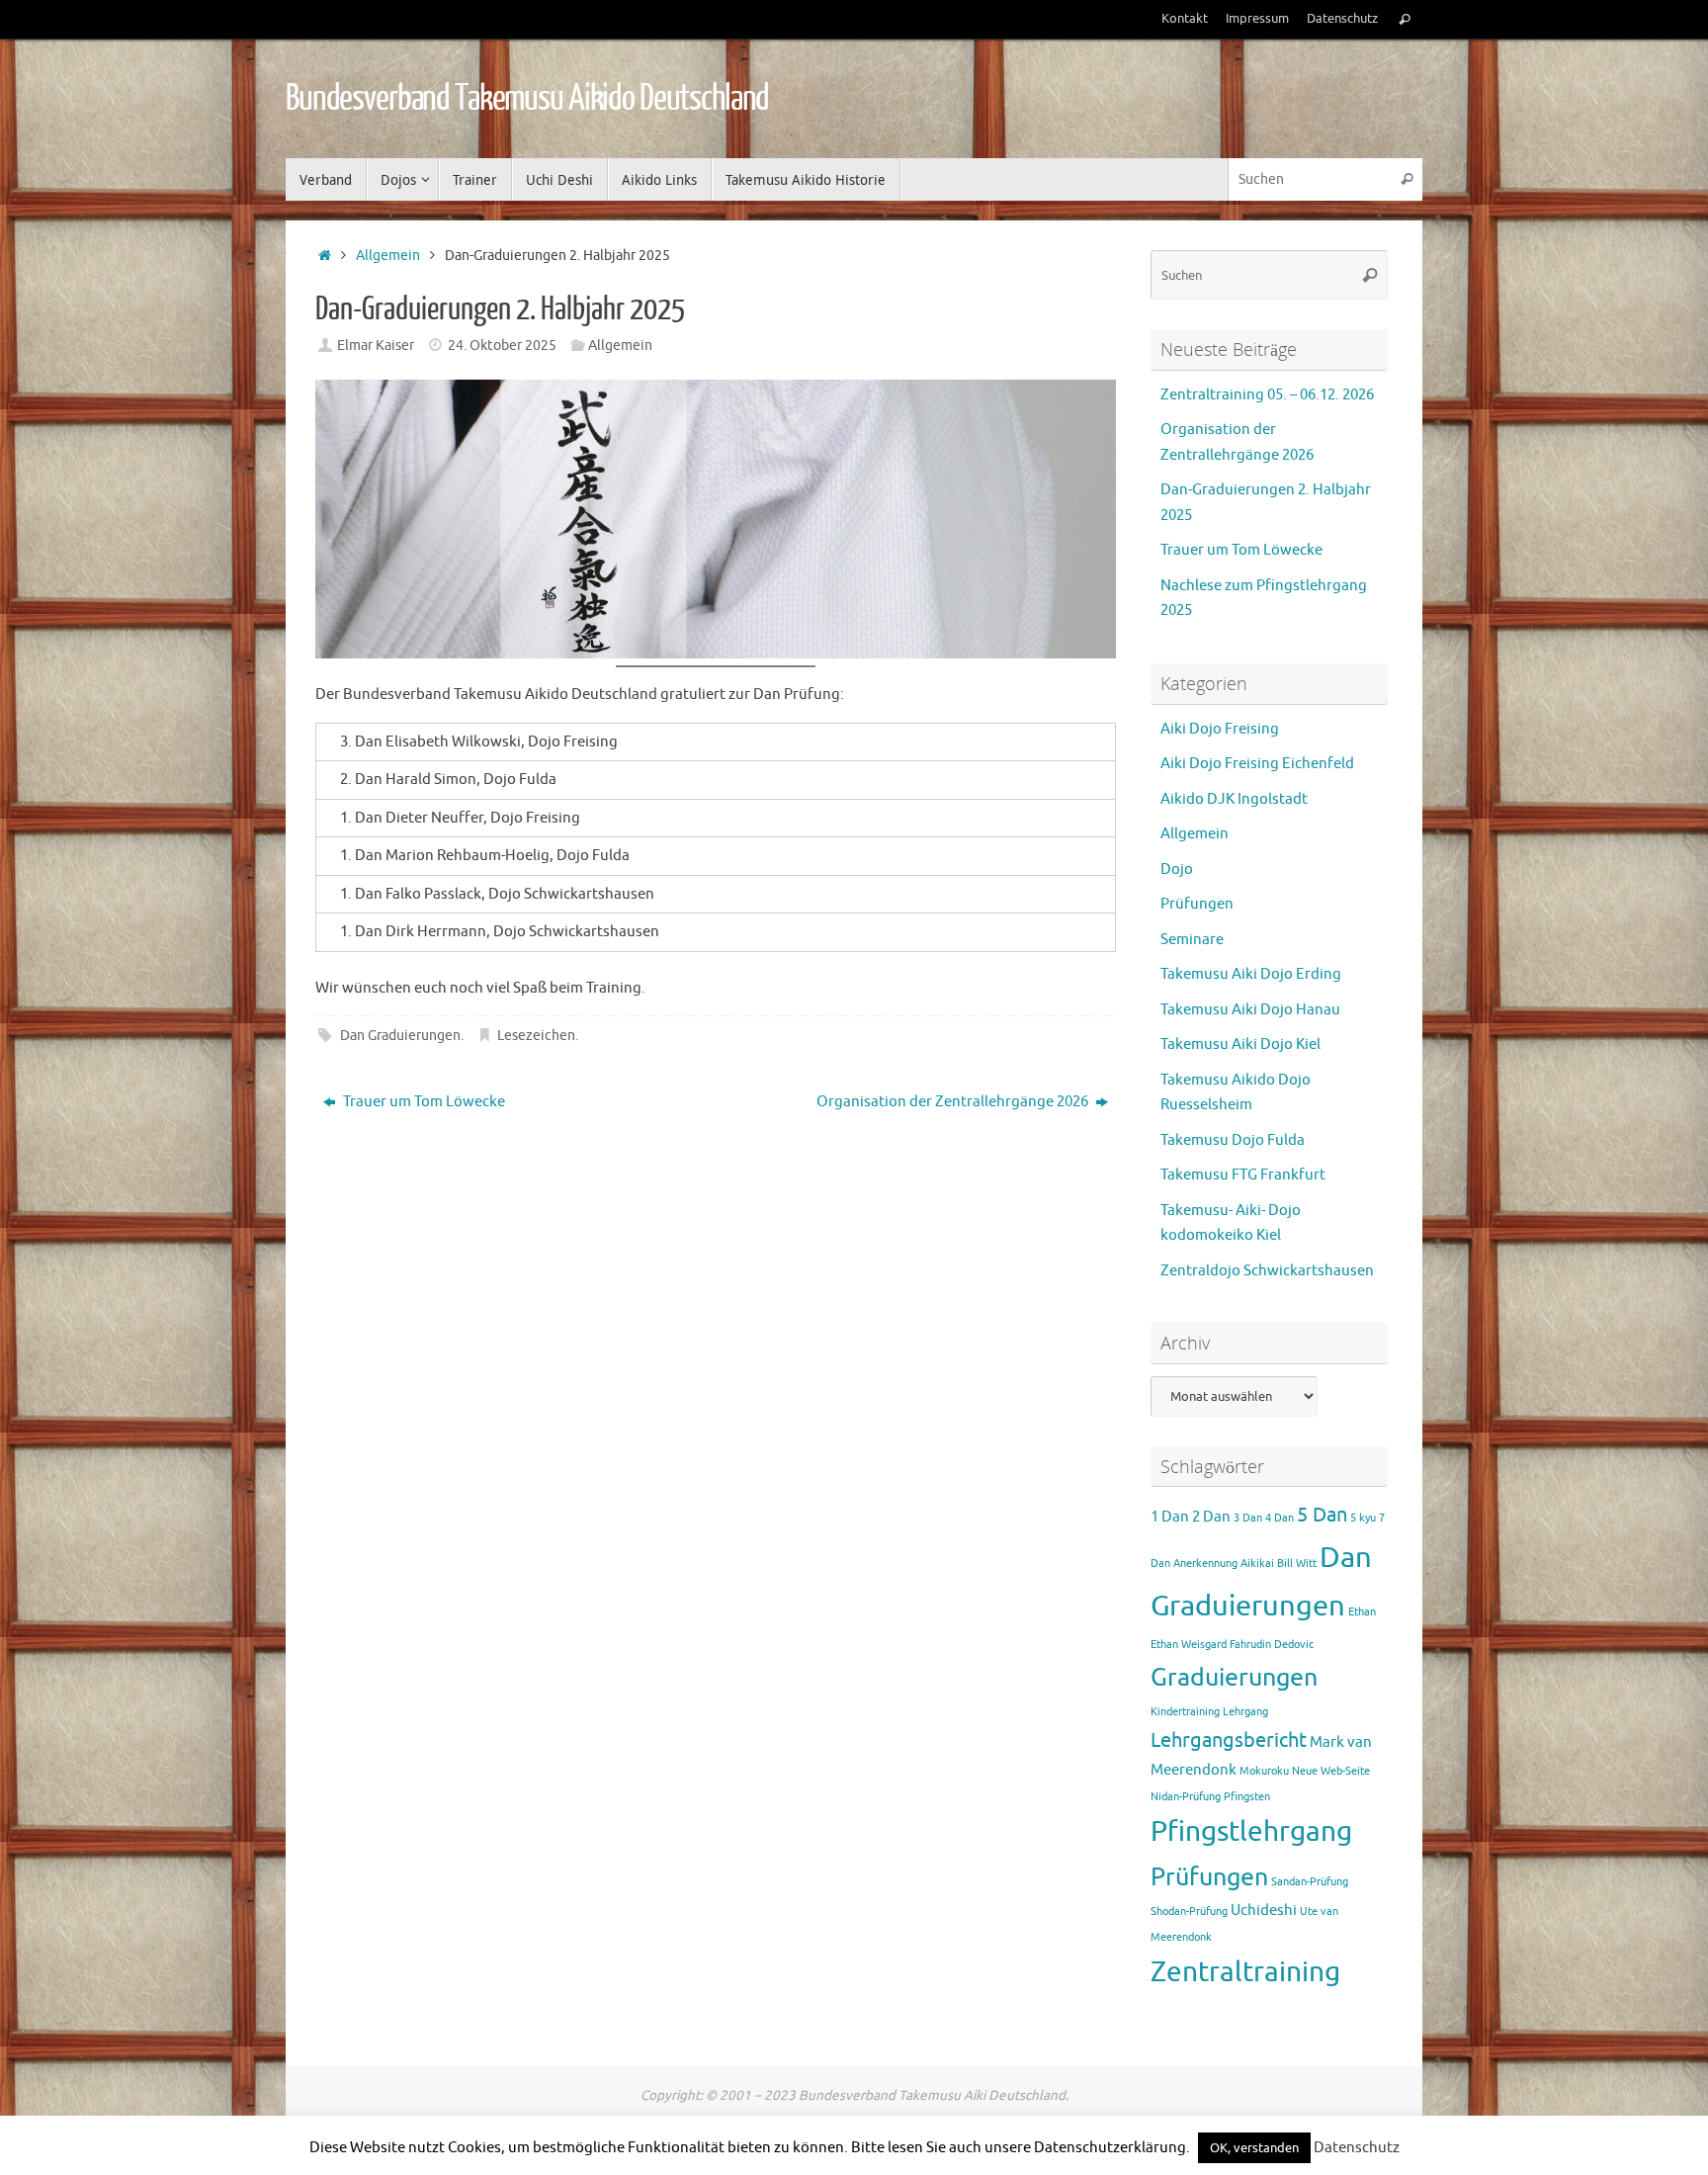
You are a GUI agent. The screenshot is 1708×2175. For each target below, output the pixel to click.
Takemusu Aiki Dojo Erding (1251, 974)
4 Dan (1280, 1518)
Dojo (1177, 870)
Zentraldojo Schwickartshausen (1267, 1271)
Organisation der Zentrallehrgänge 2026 (954, 1102)
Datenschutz (1342, 19)
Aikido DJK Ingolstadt (1234, 799)
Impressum (1257, 19)
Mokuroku (1264, 1771)
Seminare (1192, 940)
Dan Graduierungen (400, 1036)
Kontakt (1185, 19)
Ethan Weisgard (1189, 1645)
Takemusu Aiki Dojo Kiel (1240, 1044)
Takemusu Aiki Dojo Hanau (1250, 1010)
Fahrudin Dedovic (1272, 1645)
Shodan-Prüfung (1189, 1912)
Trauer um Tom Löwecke (423, 1102)
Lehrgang (1245, 1712)
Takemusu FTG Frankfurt (1243, 1175)
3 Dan (1248, 1518)
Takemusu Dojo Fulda (1233, 1140)
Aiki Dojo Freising (1220, 729)
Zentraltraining (1245, 1972)
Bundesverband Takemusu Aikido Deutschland (527, 99)
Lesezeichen (536, 1036)
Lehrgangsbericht (1229, 1740)
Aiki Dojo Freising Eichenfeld (1257, 764)
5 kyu (1363, 1518)
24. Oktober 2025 (502, 346)
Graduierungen (1234, 1678)
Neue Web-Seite (1331, 1771)
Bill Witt (1297, 1564)
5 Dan (1322, 1515)
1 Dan (1170, 1517)
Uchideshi (1264, 1911)
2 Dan (1211, 1517)
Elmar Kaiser (376, 346)
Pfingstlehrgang (1251, 1832)
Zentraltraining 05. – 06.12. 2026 (1267, 395)
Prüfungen (1197, 904)
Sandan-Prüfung (1310, 1882)
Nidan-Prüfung (1186, 1797)
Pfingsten (1247, 1797)
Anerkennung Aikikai (1224, 1564)
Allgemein (388, 256)
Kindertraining (1185, 1712)
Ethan (1362, 1612)
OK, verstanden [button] (1254, 2148)
